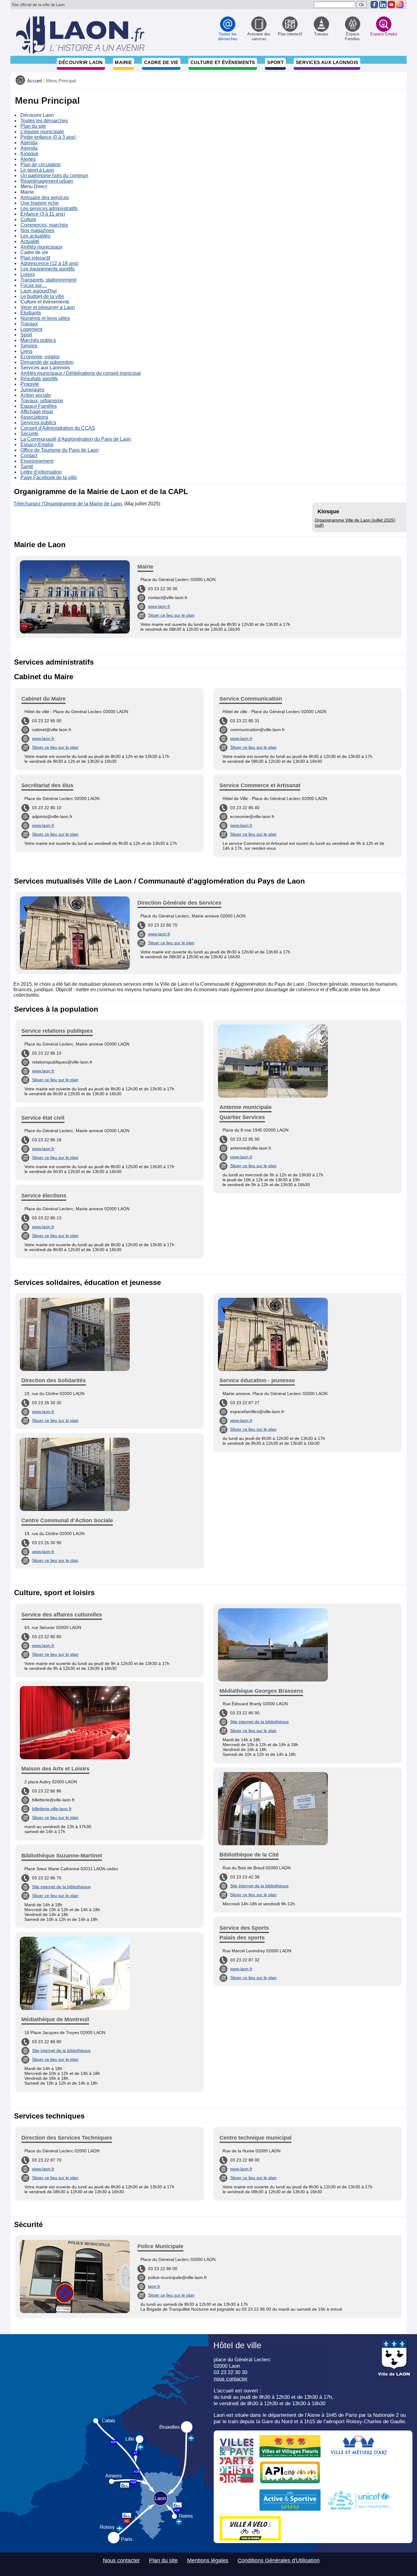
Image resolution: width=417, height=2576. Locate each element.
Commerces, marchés (44, 225)
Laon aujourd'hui (39, 291)
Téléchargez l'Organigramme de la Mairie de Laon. (68, 504)
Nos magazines (37, 230)
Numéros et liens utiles (45, 318)
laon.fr (154, 2286)
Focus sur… (34, 285)
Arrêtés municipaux (41, 247)
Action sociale (36, 395)
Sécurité (29, 434)
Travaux (29, 324)
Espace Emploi (37, 445)
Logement (31, 329)
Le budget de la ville (42, 296)
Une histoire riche (40, 203)
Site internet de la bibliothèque (61, 1887)
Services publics (38, 423)
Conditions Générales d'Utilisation (279, 2560)
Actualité (30, 241)
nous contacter (231, 2379)
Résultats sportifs (39, 379)
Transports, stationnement (48, 280)
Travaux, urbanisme (42, 401)
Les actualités (35, 236)
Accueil (34, 81)
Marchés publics (38, 340)
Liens (26, 351)
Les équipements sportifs (47, 269)
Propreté (30, 384)
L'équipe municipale (42, 132)
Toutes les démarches (44, 121)
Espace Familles (39, 406)
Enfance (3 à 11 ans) (43, 214)
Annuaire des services (45, 197)
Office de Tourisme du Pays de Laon (60, 450)
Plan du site (33, 126)
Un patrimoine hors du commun (54, 176)
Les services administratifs (49, 208)
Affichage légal (37, 412)
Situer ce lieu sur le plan (171, 615)
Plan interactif (35, 258)
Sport (275, 62)
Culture (28, 219)
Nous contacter (121, 2560)
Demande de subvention (47, 362)
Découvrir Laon (81, 62)
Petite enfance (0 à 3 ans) (48, 137)
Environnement (37, 461)
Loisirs (28, 274)
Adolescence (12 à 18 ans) (49, 263)
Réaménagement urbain (47, 181)
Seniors (29, 346)
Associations (34, 417)
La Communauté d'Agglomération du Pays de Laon (76, 439)
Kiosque (29, 154)
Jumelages (32, 390)
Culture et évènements (223, 62)
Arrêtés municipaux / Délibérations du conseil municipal (81, 373)
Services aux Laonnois (327, 62)
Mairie (123, 62)
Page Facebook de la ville (49, 477)
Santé (27, 466)
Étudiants (31, 313)
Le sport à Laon (37, 170)
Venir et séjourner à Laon (48, 307)
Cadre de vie (161, 62)
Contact (29, 456)
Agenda (29, 143)
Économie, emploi (40, 357)
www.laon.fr (159, 606)
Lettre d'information (41, 472)
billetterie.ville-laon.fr (52, 1809)
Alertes (28, 159)
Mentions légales (208, 2560)
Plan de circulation (41, 165)
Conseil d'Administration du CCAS (58, 428)
